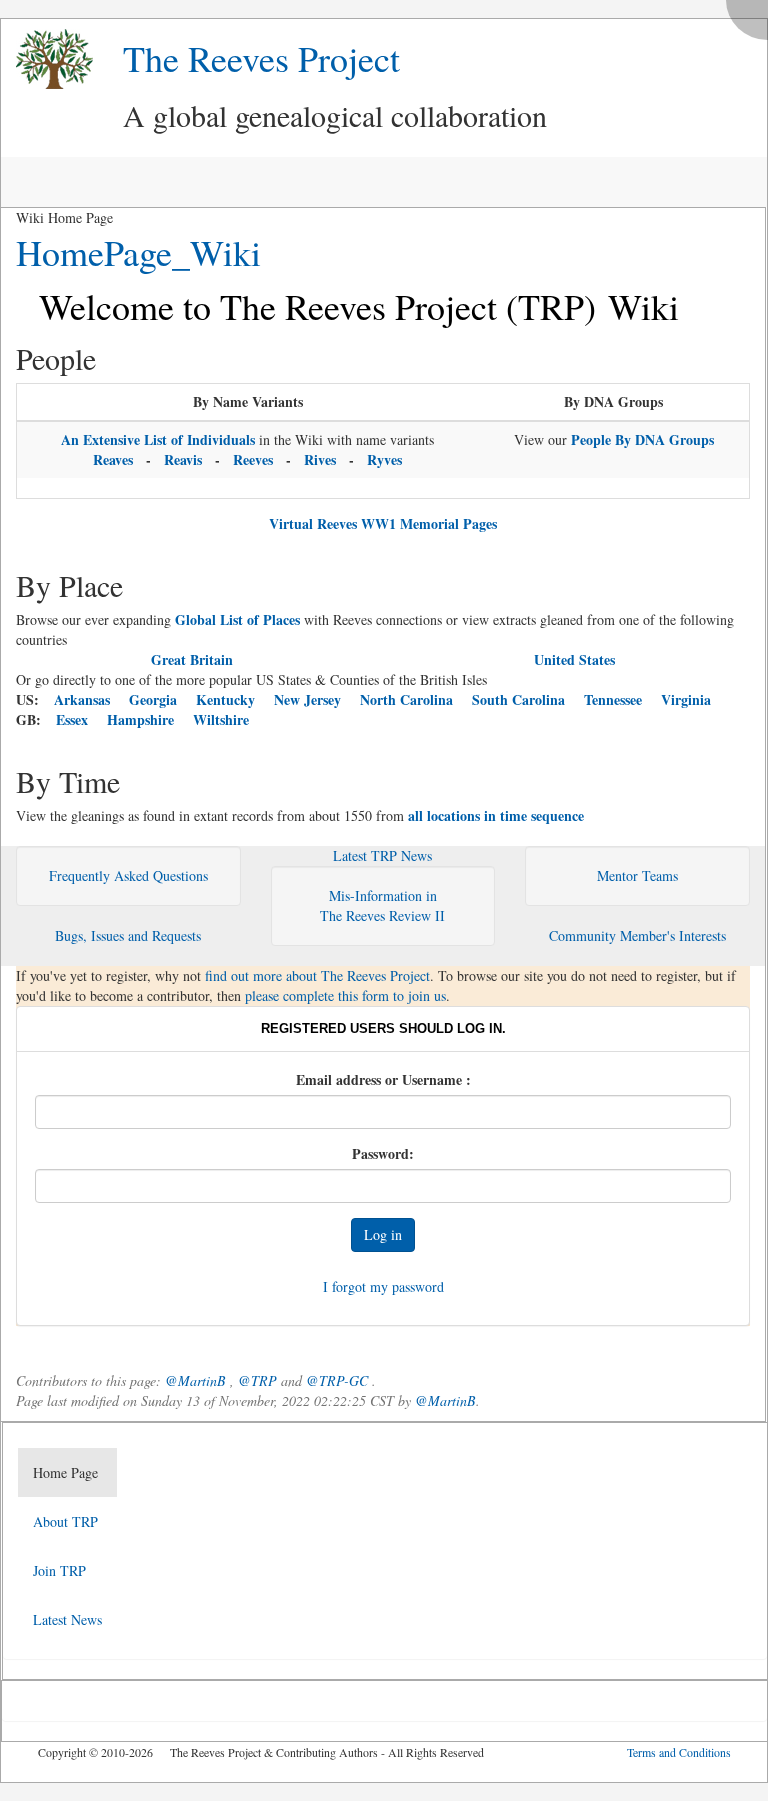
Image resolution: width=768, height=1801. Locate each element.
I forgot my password (383, 1286)
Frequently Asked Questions (128, 875)
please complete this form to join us (345, 995)
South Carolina (518, 699)
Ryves (384, 459)
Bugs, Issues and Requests (128, 935)
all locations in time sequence (496, 815)
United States (574, 659)
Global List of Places (237, 619)
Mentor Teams (637, 875)
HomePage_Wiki (138, 252)
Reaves (113, 459)
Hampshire (140, 719)
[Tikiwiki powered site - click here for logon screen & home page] (47, 59)
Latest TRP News (382, 855)
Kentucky (225, 699)
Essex (72, 719)
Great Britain (192, 659)
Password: (383, 1154)
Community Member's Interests (637, 935)
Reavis (183, 459)
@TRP (257, 1380)
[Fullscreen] (752, 14)
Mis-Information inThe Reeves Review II (382, 905)
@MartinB (195, 1380)
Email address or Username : (383, 1080)
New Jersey (307, 699)
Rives (320, 459)
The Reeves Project (261, 58)
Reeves (253, 459)
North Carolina (406, 699)
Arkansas (82, 699)
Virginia (686, 699)
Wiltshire (221, 719)
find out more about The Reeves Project (317, 975)
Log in (383, 1234)
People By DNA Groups (642, 439)
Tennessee (613, 699)
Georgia (153, 699)
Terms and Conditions (679, 1752)
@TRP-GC (337, 1380)
